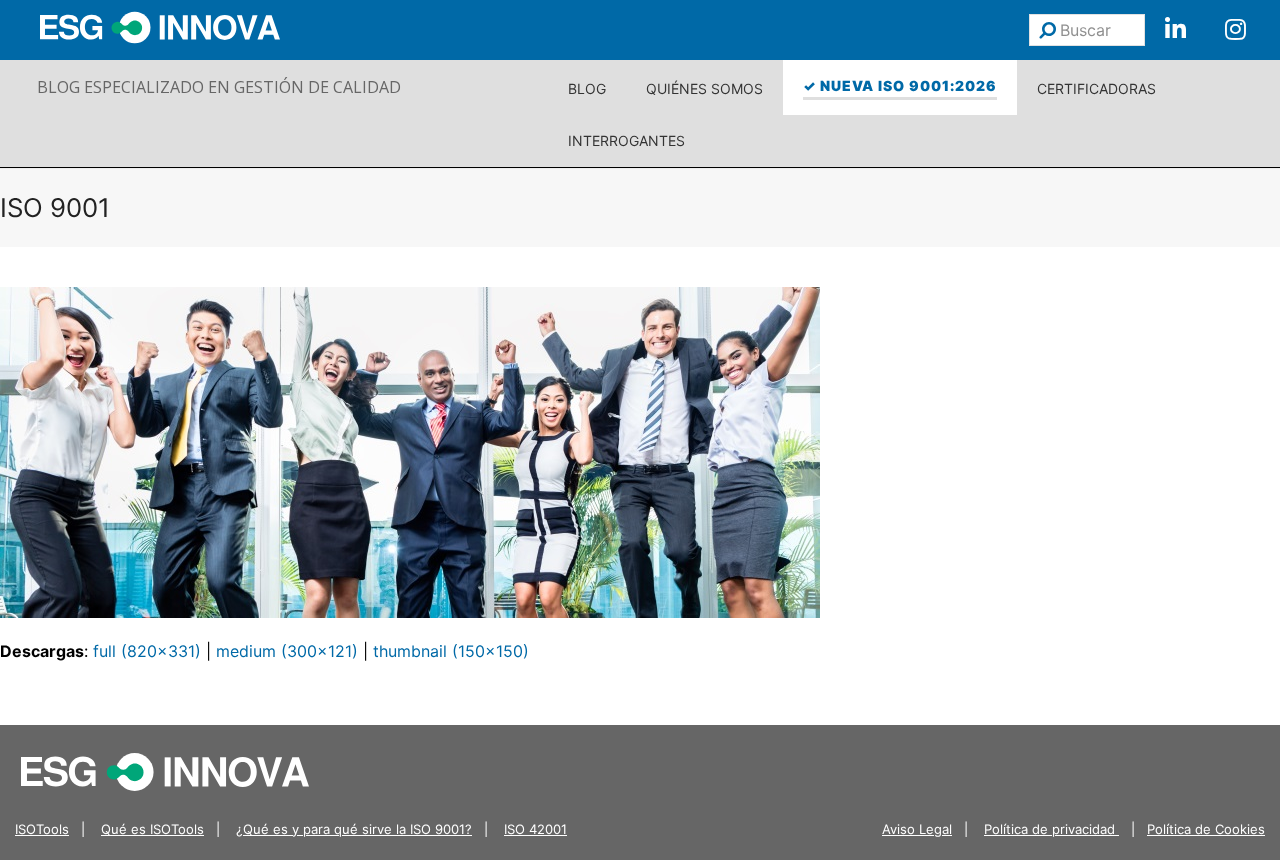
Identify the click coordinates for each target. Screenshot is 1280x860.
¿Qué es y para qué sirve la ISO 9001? (354, 829)
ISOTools (42, 829)
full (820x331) (147, 651)
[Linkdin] (1175, 30)
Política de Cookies (1206, 829)
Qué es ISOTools (152, 829)
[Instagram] (1235, 30)
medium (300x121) (287, 651)
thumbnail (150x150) (451, 651)
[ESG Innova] (165, 770)
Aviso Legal (917, 829)
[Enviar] (1047, 30)
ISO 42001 (535, 829)
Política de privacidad (1051, 829)
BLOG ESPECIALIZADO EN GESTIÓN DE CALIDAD (219, 87)
